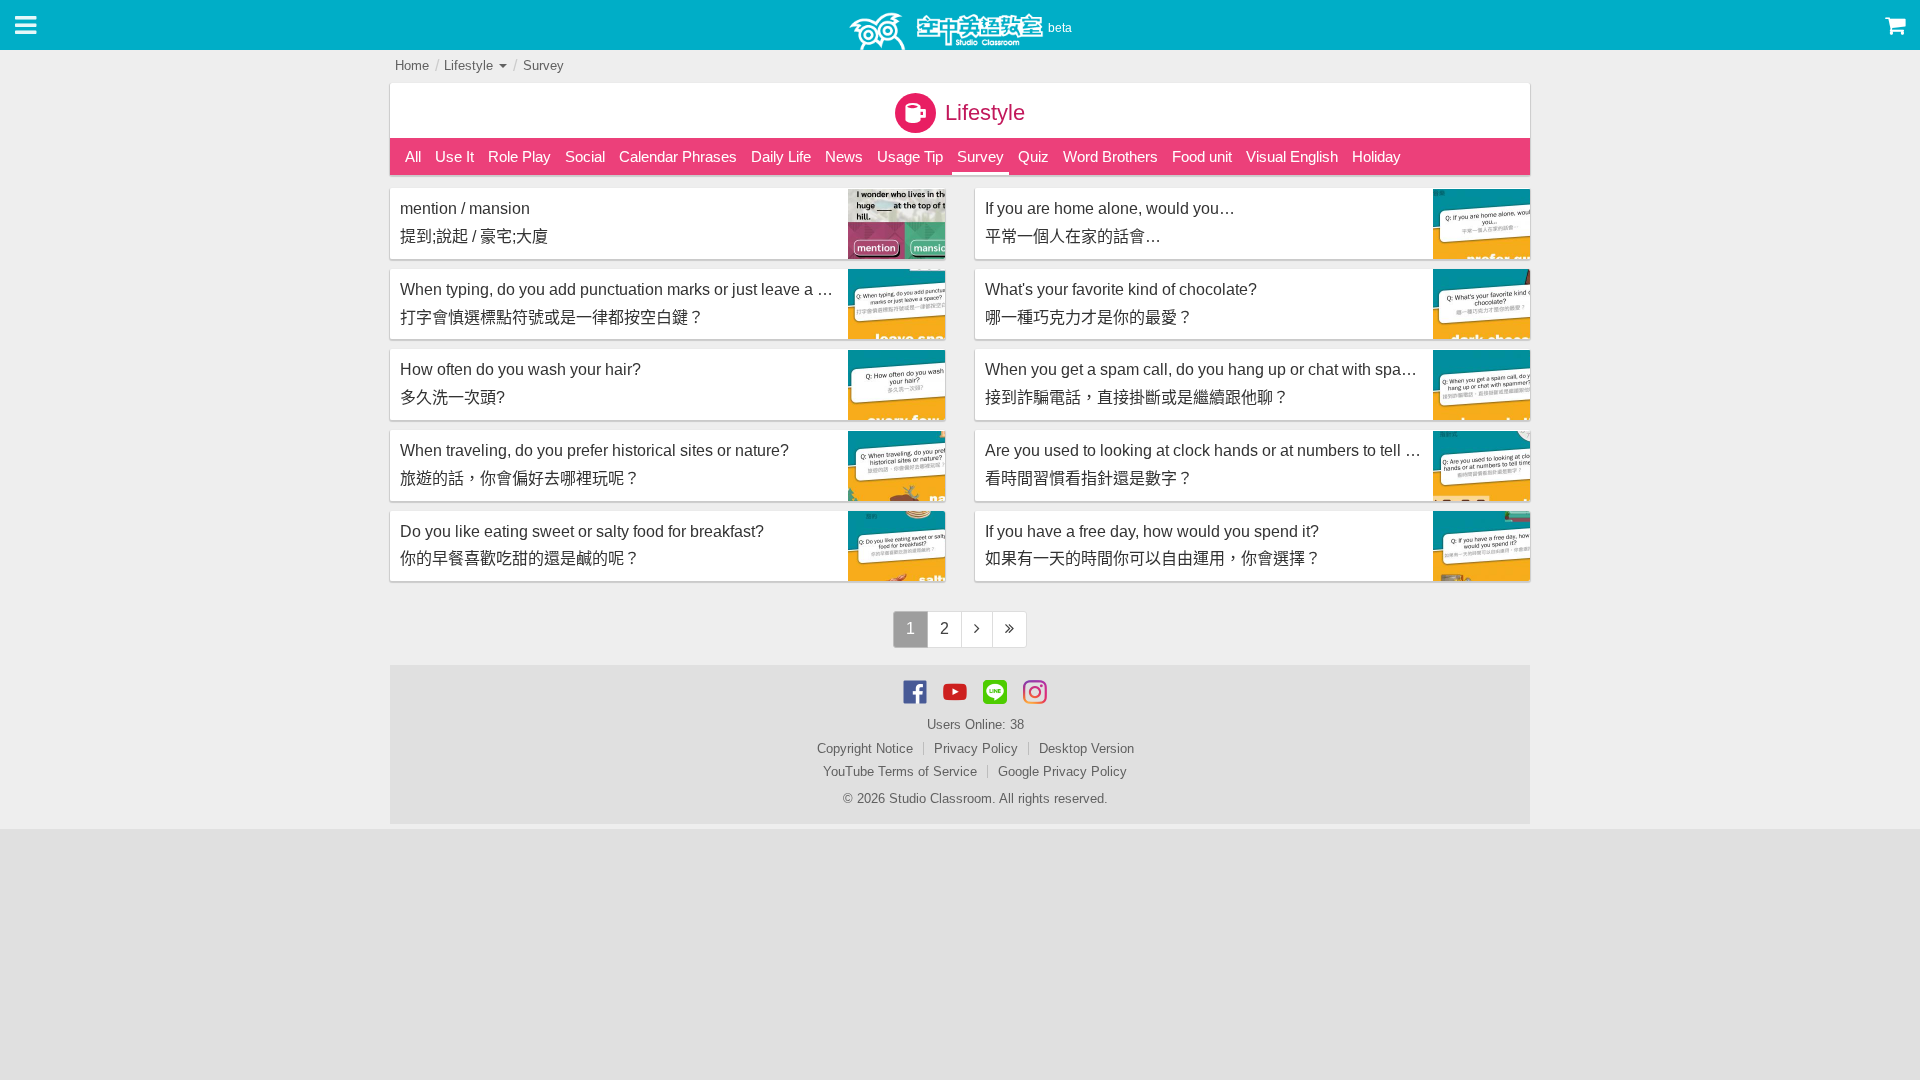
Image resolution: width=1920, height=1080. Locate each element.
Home (412, 65)
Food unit (1202, 156)
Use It (454, 156)
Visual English (1292, 156)
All (413, 156)
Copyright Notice (865, 748)
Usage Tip (910, 156)
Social (585, 156)
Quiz (1033, 156)
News (844, 156)
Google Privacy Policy (1062, 771)
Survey (543, 65)
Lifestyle (470, 65)
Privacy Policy (976, 748)
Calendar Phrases (678, 156)
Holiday (1376, 156)
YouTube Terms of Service (900, 771)
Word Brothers (1110, 156)
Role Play (519, 156)
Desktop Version (1086, 748)
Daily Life (781, 156)
